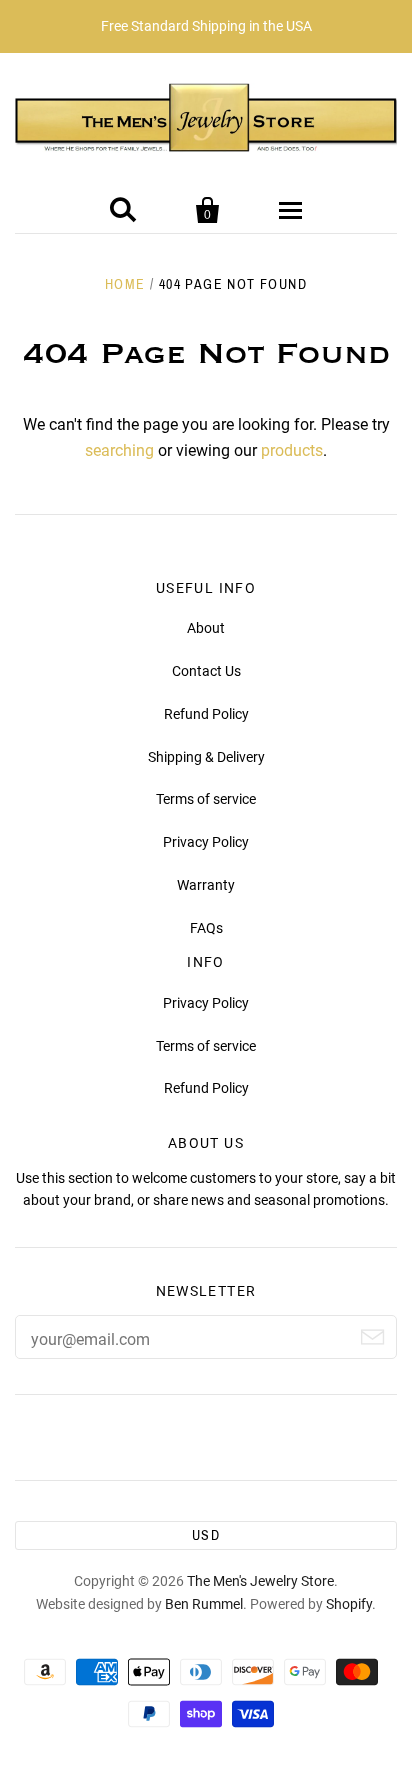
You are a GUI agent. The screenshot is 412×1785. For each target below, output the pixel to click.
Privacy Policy (206, 842)
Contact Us (206, 671)
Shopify (349, 1604)
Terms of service (206, 799)
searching (119, 450)
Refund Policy (206, 714)
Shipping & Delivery (206, 757)
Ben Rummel (204, 1604)
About (206, 628)
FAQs (206, 928)
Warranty (206, 885)
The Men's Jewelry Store (260, 1581)
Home (125, 284)
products (292, 450)
